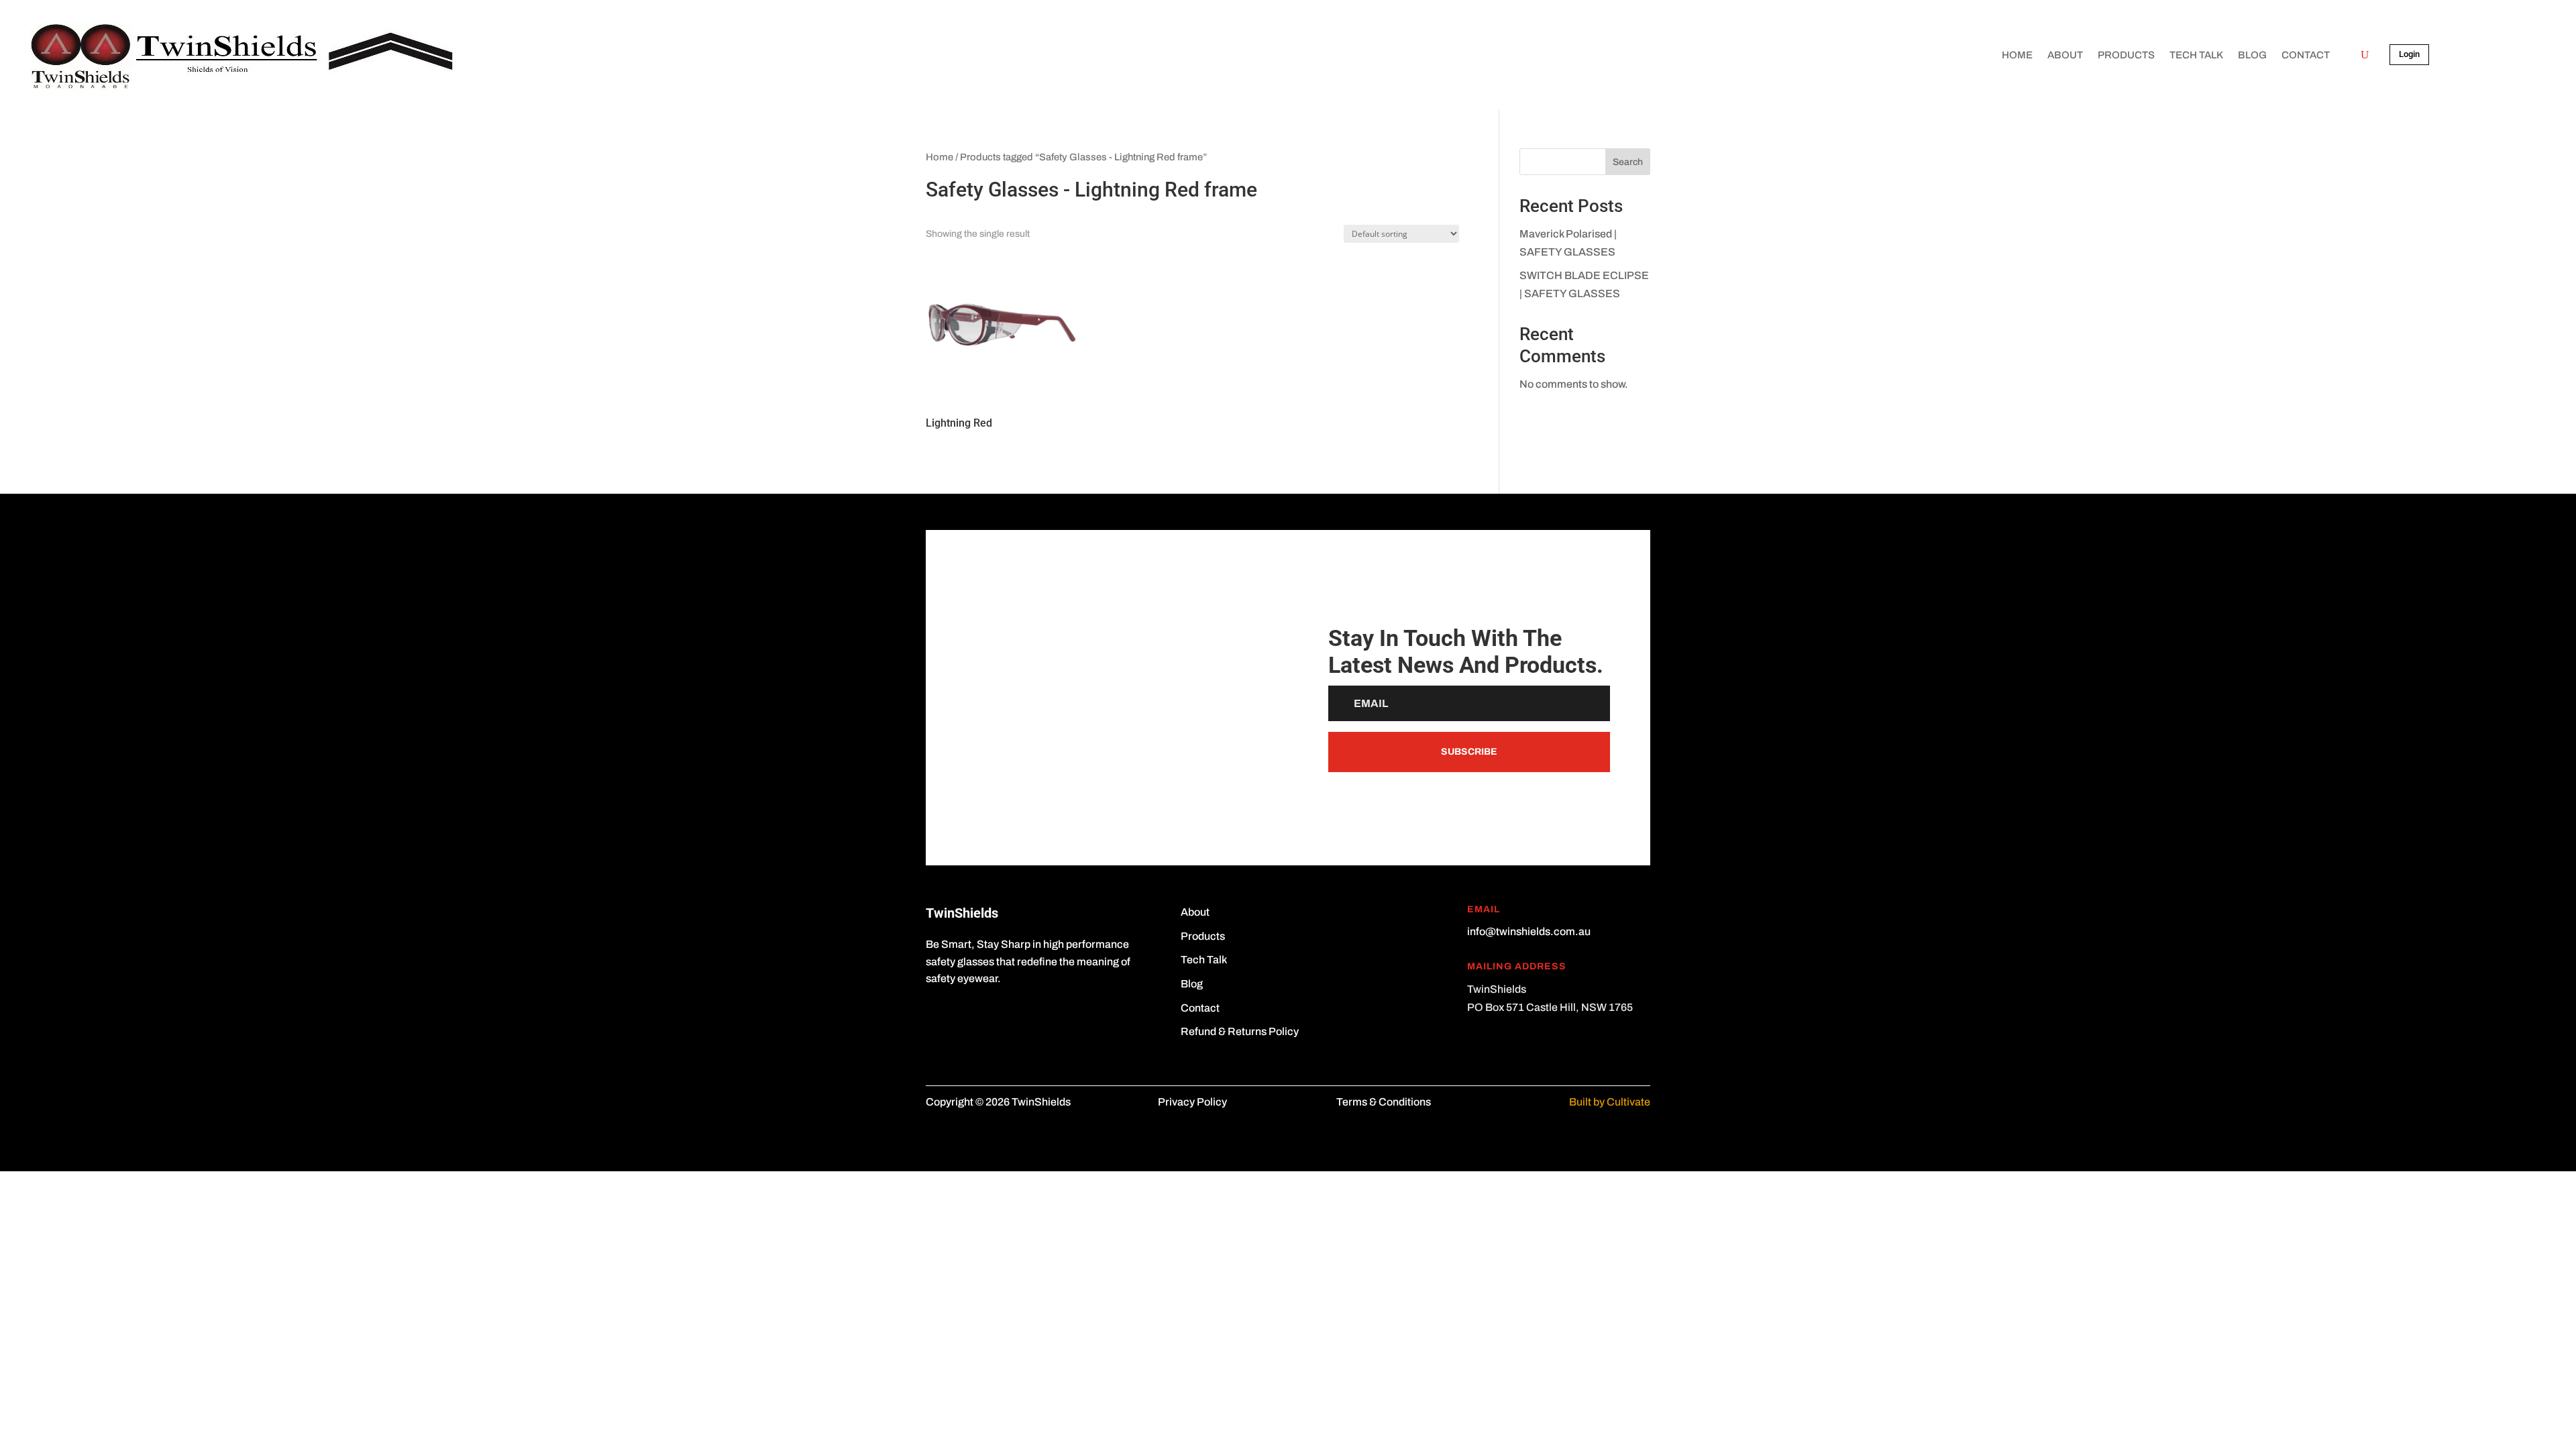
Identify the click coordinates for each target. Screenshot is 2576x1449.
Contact (2306, 55)
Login (2409, 54)
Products (2126, 55)
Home (2017, 55)
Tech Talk (2196, 55)
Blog (2252, 55)
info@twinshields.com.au (1529, 931)
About (2065, 55)
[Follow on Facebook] (936, 1018)
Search (1628, 162)
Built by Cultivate (1610, 1102)
